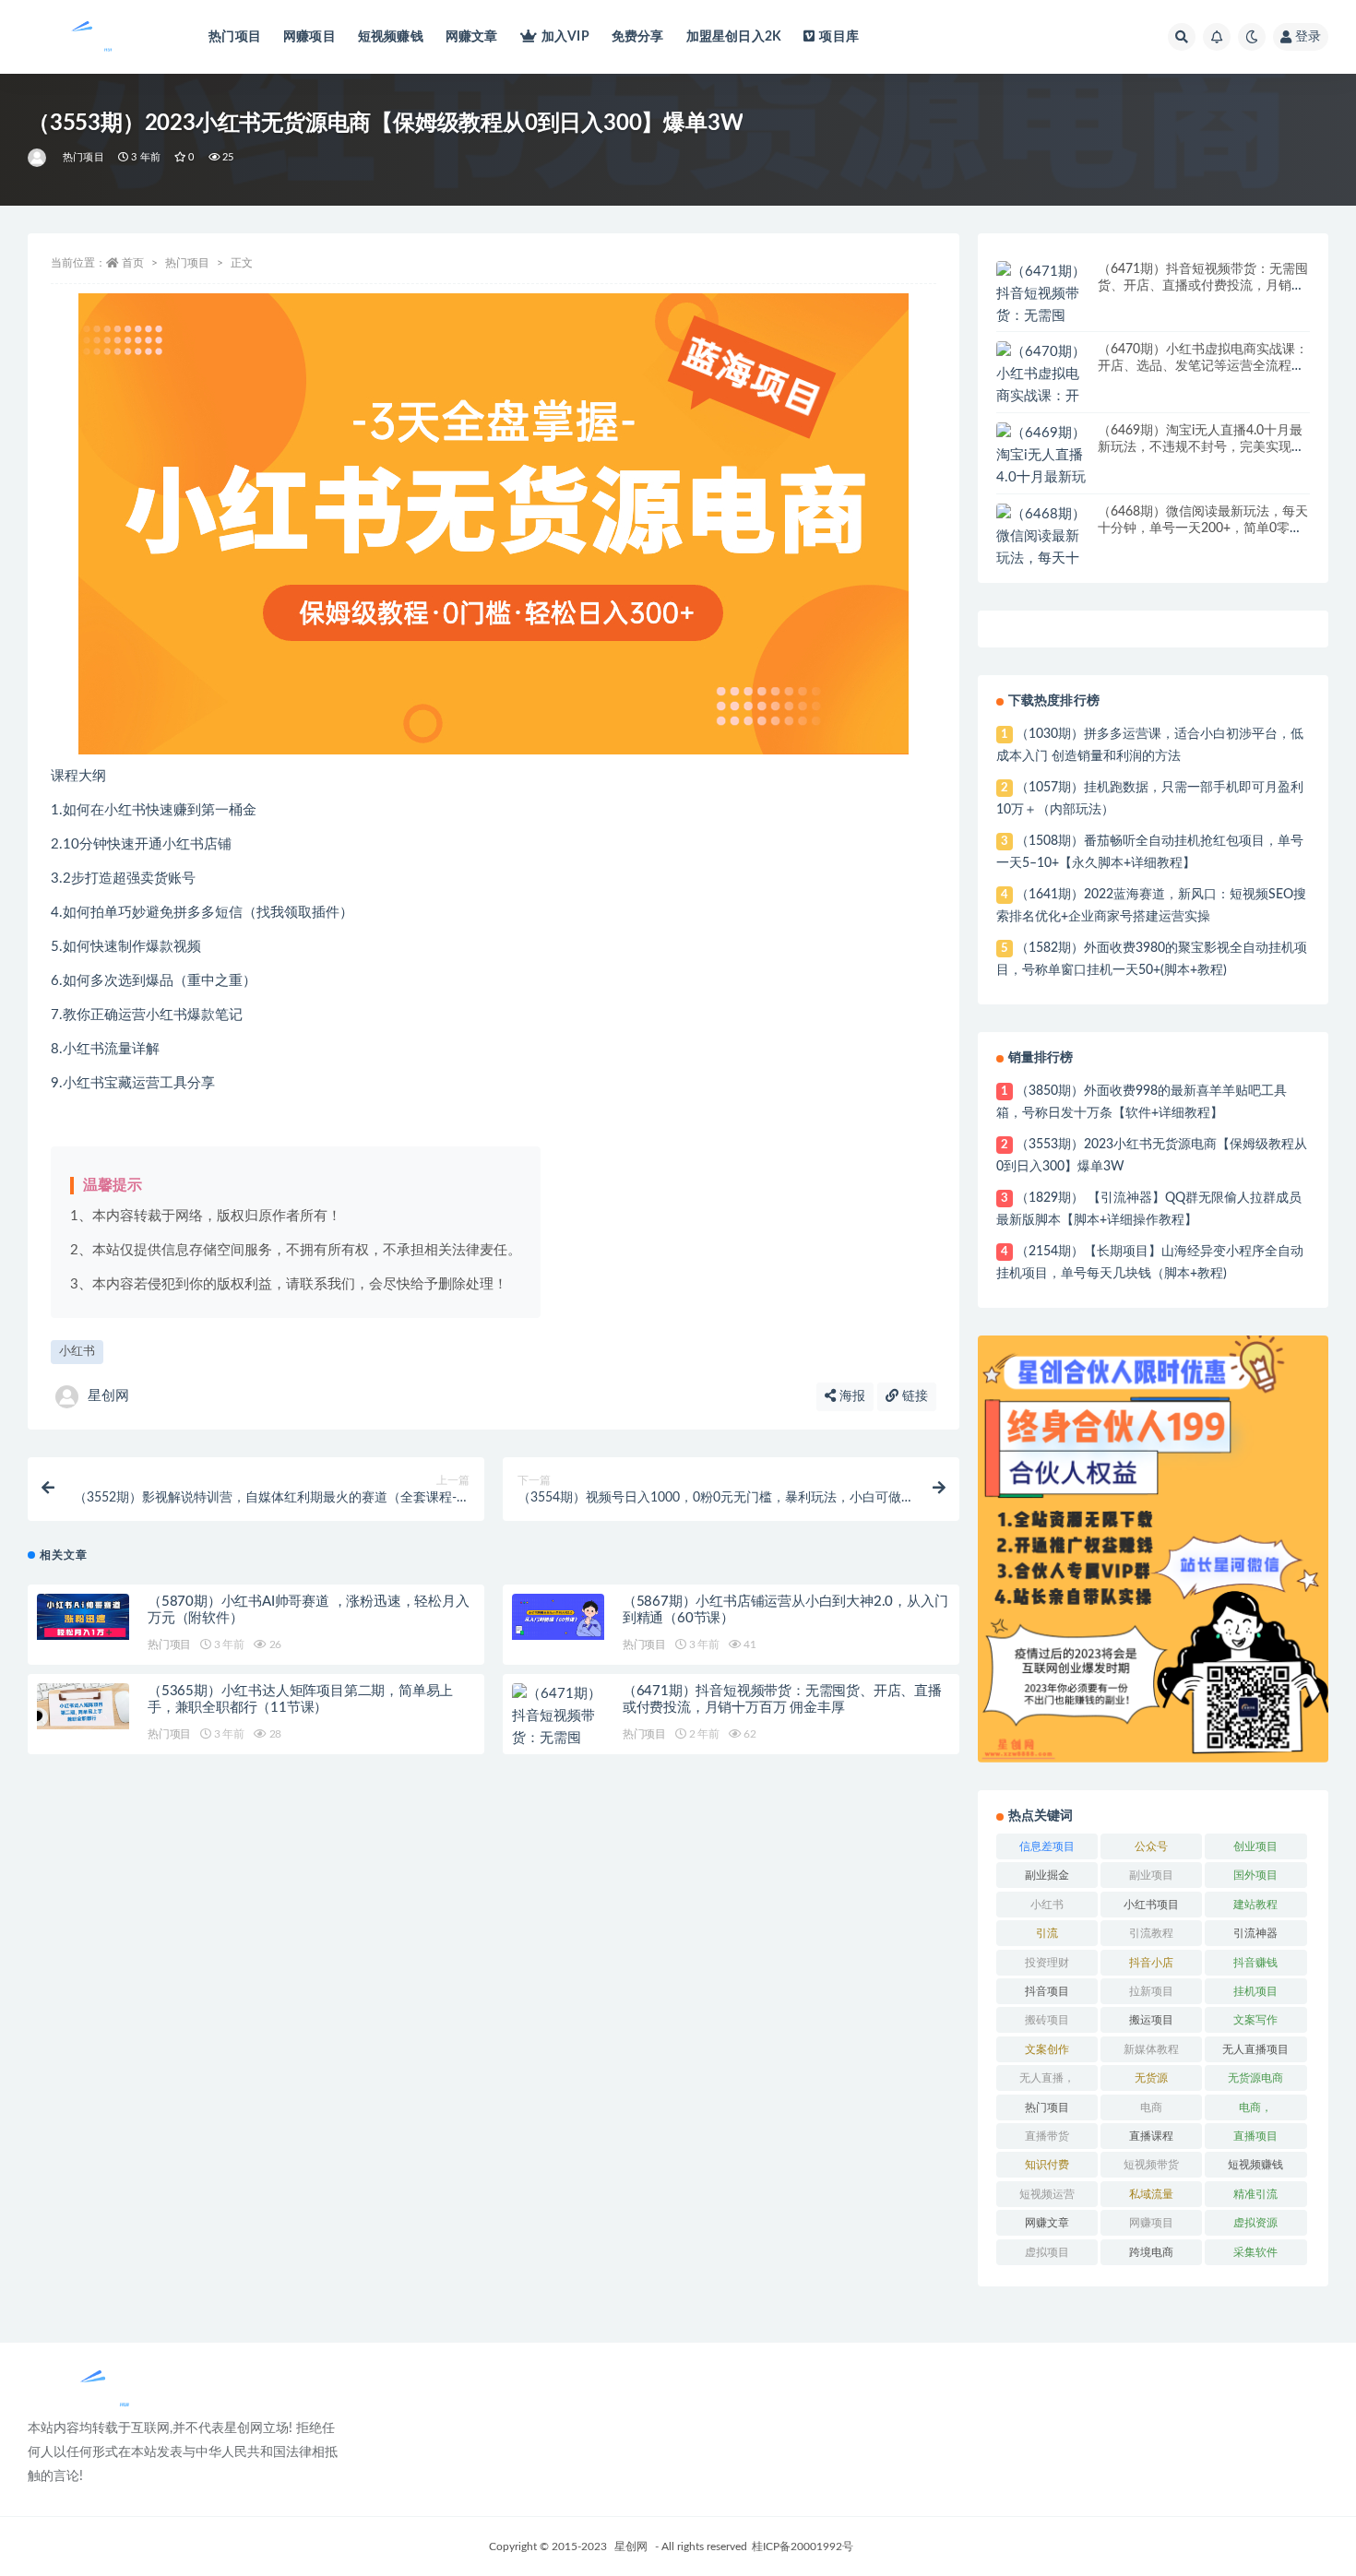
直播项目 (1255, 2136)
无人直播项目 (1255, 2049)
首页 (133, 263)
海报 (850, 1396)
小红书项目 (1151, 1905)
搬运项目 (1151, 2020)
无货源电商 (1255, 2078)
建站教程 (1255, 1905)
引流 (1047, 1933)
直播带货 (1047, 2136)
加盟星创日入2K (734, 37)
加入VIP (565, 37)
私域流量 (1151, 2194)
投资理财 (1047, 1963)
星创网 (108, 1396)
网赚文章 (472, 37)
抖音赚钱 (1255, 1963)
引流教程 (1151, 1933)
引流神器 (1255, 1933)
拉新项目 (1151, 1991)
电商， (1255, 2107)
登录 (1308, 37)
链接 (913, 1396)
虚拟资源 (1255, 2223)
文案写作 (1255, 2020)
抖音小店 (1151, 1963)
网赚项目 (309, 37)
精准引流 (1255, 2194)
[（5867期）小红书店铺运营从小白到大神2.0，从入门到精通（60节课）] (558, 1617)
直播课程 (1151, 2136)
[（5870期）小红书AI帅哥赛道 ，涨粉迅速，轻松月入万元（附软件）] (83, 1616)
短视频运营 (1047, 2194)
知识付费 (1047, 2165)
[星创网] (38, 158)
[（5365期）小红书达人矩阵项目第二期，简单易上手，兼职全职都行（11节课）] (83, 1706)
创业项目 (1255, 1846)
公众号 (1151, 1846)
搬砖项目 (1047, 2020)
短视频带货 (1151, 2165)
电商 (1151, 2107)
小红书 (77, 1352)
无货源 (1151, 2078)
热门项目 (235, 37)
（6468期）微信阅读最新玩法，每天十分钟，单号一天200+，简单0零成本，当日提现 (1203, 528)
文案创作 (1047, 2049)
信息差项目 (1047, 1846)
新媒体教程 (1151, 2049)
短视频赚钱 (391, 37)
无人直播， (1047, 2078)
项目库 (839, 37)
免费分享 (638, 37)
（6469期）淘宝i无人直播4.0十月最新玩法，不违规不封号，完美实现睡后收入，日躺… (1201, 447)
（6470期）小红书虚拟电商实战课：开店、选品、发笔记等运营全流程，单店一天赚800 (1203, 366)
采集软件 (1255, 2252)
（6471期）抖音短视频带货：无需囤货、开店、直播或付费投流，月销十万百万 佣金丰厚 (1203, 286)
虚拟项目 (1047, 2252)
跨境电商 (1151, 2252)
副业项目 (1151, 1875)
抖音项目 (1047, 1991)
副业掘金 (1047, 1875)
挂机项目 (1255, 1991)
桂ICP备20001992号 (803, 2546)
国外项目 (1255, 1875)
